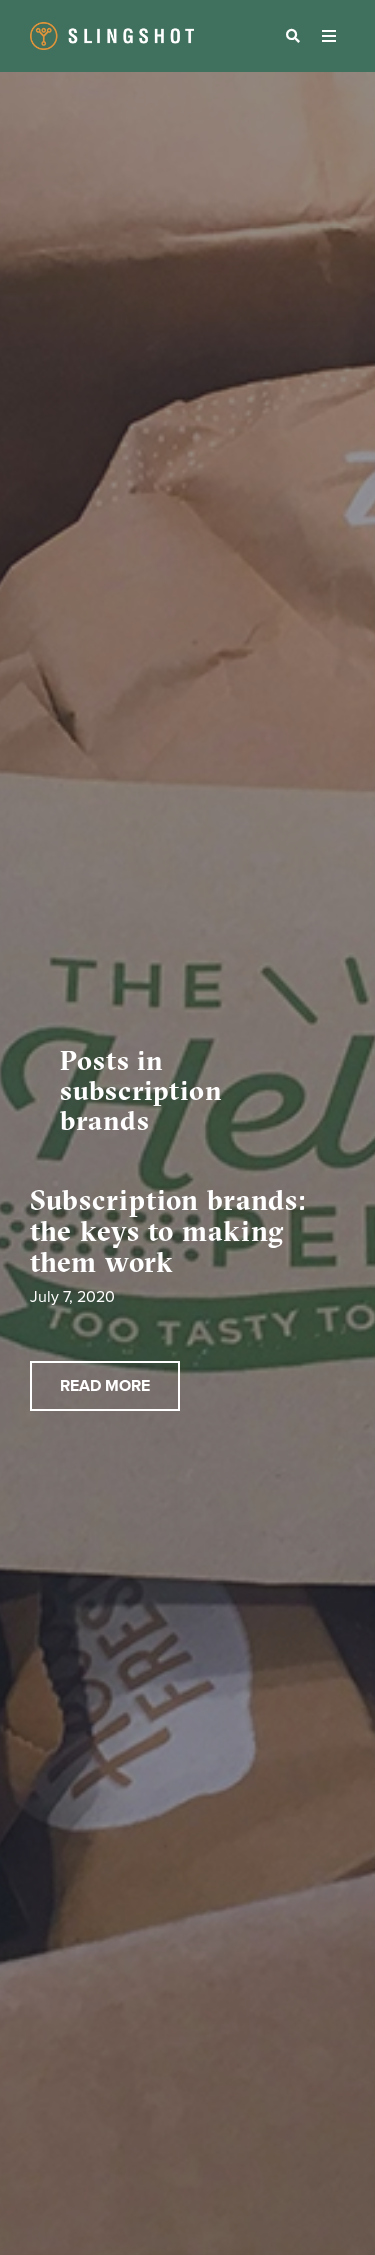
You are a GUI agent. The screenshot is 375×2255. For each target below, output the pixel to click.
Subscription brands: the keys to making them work (168, 1231)
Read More (105, 1386)
